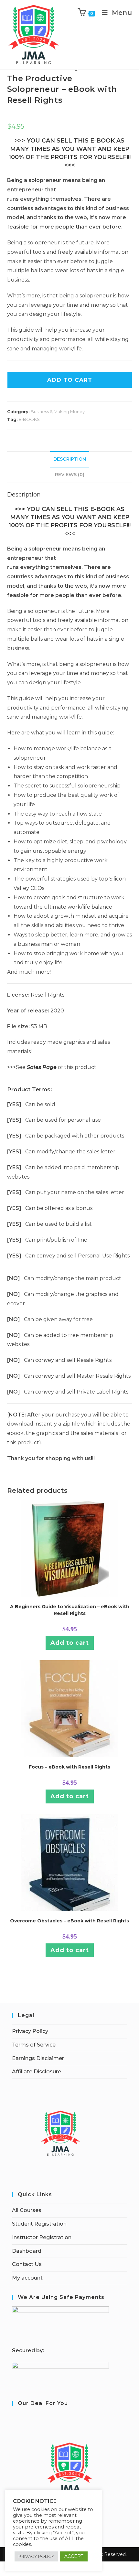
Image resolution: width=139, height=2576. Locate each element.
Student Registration (39, 2224)
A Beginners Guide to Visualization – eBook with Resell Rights (70, 1610)
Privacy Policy (30, 2031)
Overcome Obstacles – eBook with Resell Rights (69, 1921)
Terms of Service (34, 2045)
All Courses (27, 2210)
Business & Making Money (58, 412)
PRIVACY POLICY (36, 2556)
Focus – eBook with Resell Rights (69, 1767)
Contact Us (27, 2264)
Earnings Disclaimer (38, 2058)
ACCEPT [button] (74, 2556)
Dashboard (27, 2251)
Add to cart (70, 1643)
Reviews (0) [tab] (70, 475)
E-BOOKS (29, 419)
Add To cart (70, 380)
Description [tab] (70, 459)
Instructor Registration (42, 2237)
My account (27, 2278)
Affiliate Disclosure (37, 2072)
